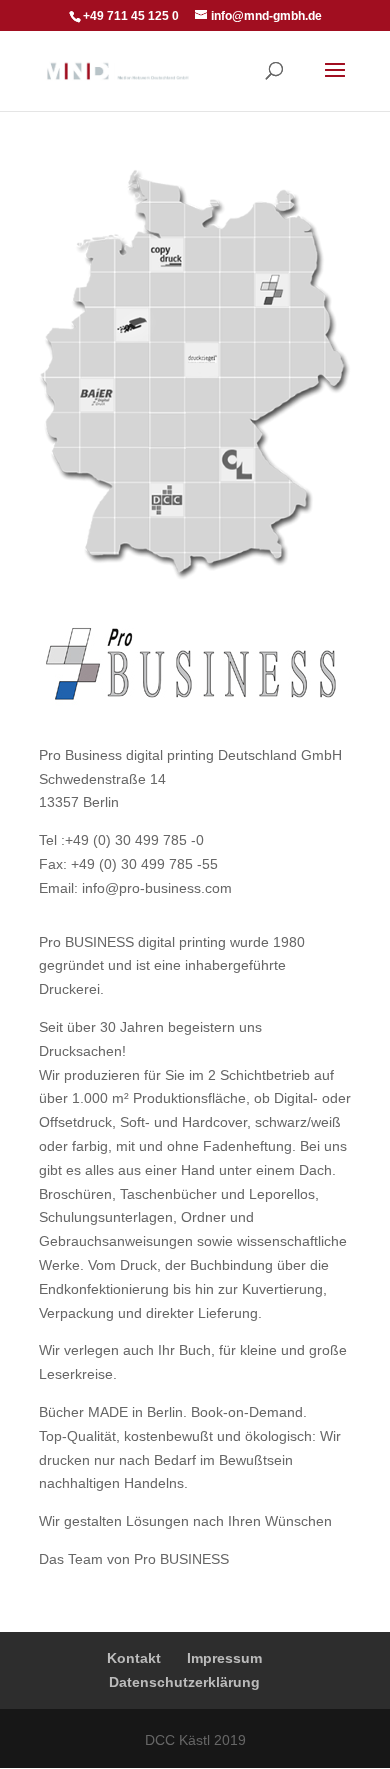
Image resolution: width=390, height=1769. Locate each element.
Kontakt (134, 1658)
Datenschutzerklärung (184, 1682)
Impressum (224, 1658)
